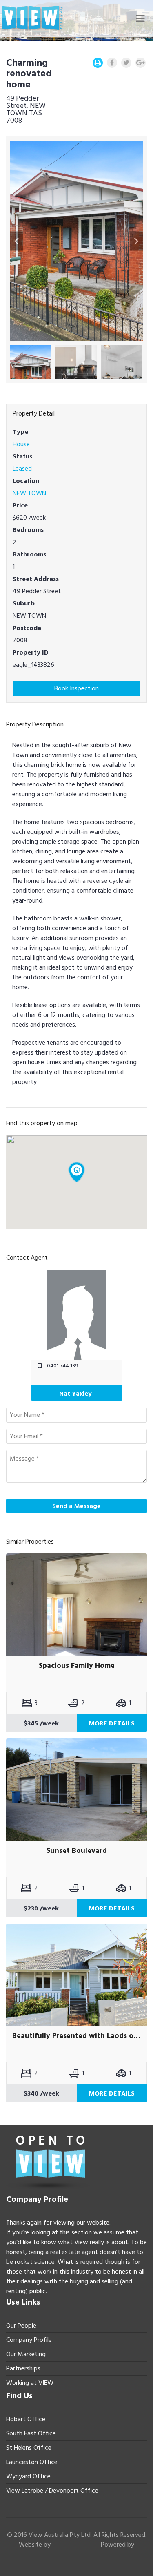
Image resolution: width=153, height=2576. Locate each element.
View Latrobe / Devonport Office (52, 2491)
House (21, 444)
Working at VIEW (30, 2383)
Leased (22, 469)
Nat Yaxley (75, 1394)
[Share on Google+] (141, 63)
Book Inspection (76, 688)
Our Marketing (26, 2354)
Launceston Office (32, 2462)
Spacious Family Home (77, 1666)
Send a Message (76, 1506)
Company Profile (29, 2340)
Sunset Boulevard (77, 1851)
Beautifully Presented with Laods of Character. (76, 2036)
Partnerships (23, 2368)
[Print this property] (98, 63)
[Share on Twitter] (126, 63)
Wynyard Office (28, 2476)
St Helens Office (29, 2448)
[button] (17, 241)
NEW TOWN (29, 493)
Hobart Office (26, 2419)
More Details (112, 1723)
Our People (21, 2326)
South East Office (31, 2433)
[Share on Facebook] (112, 63)
